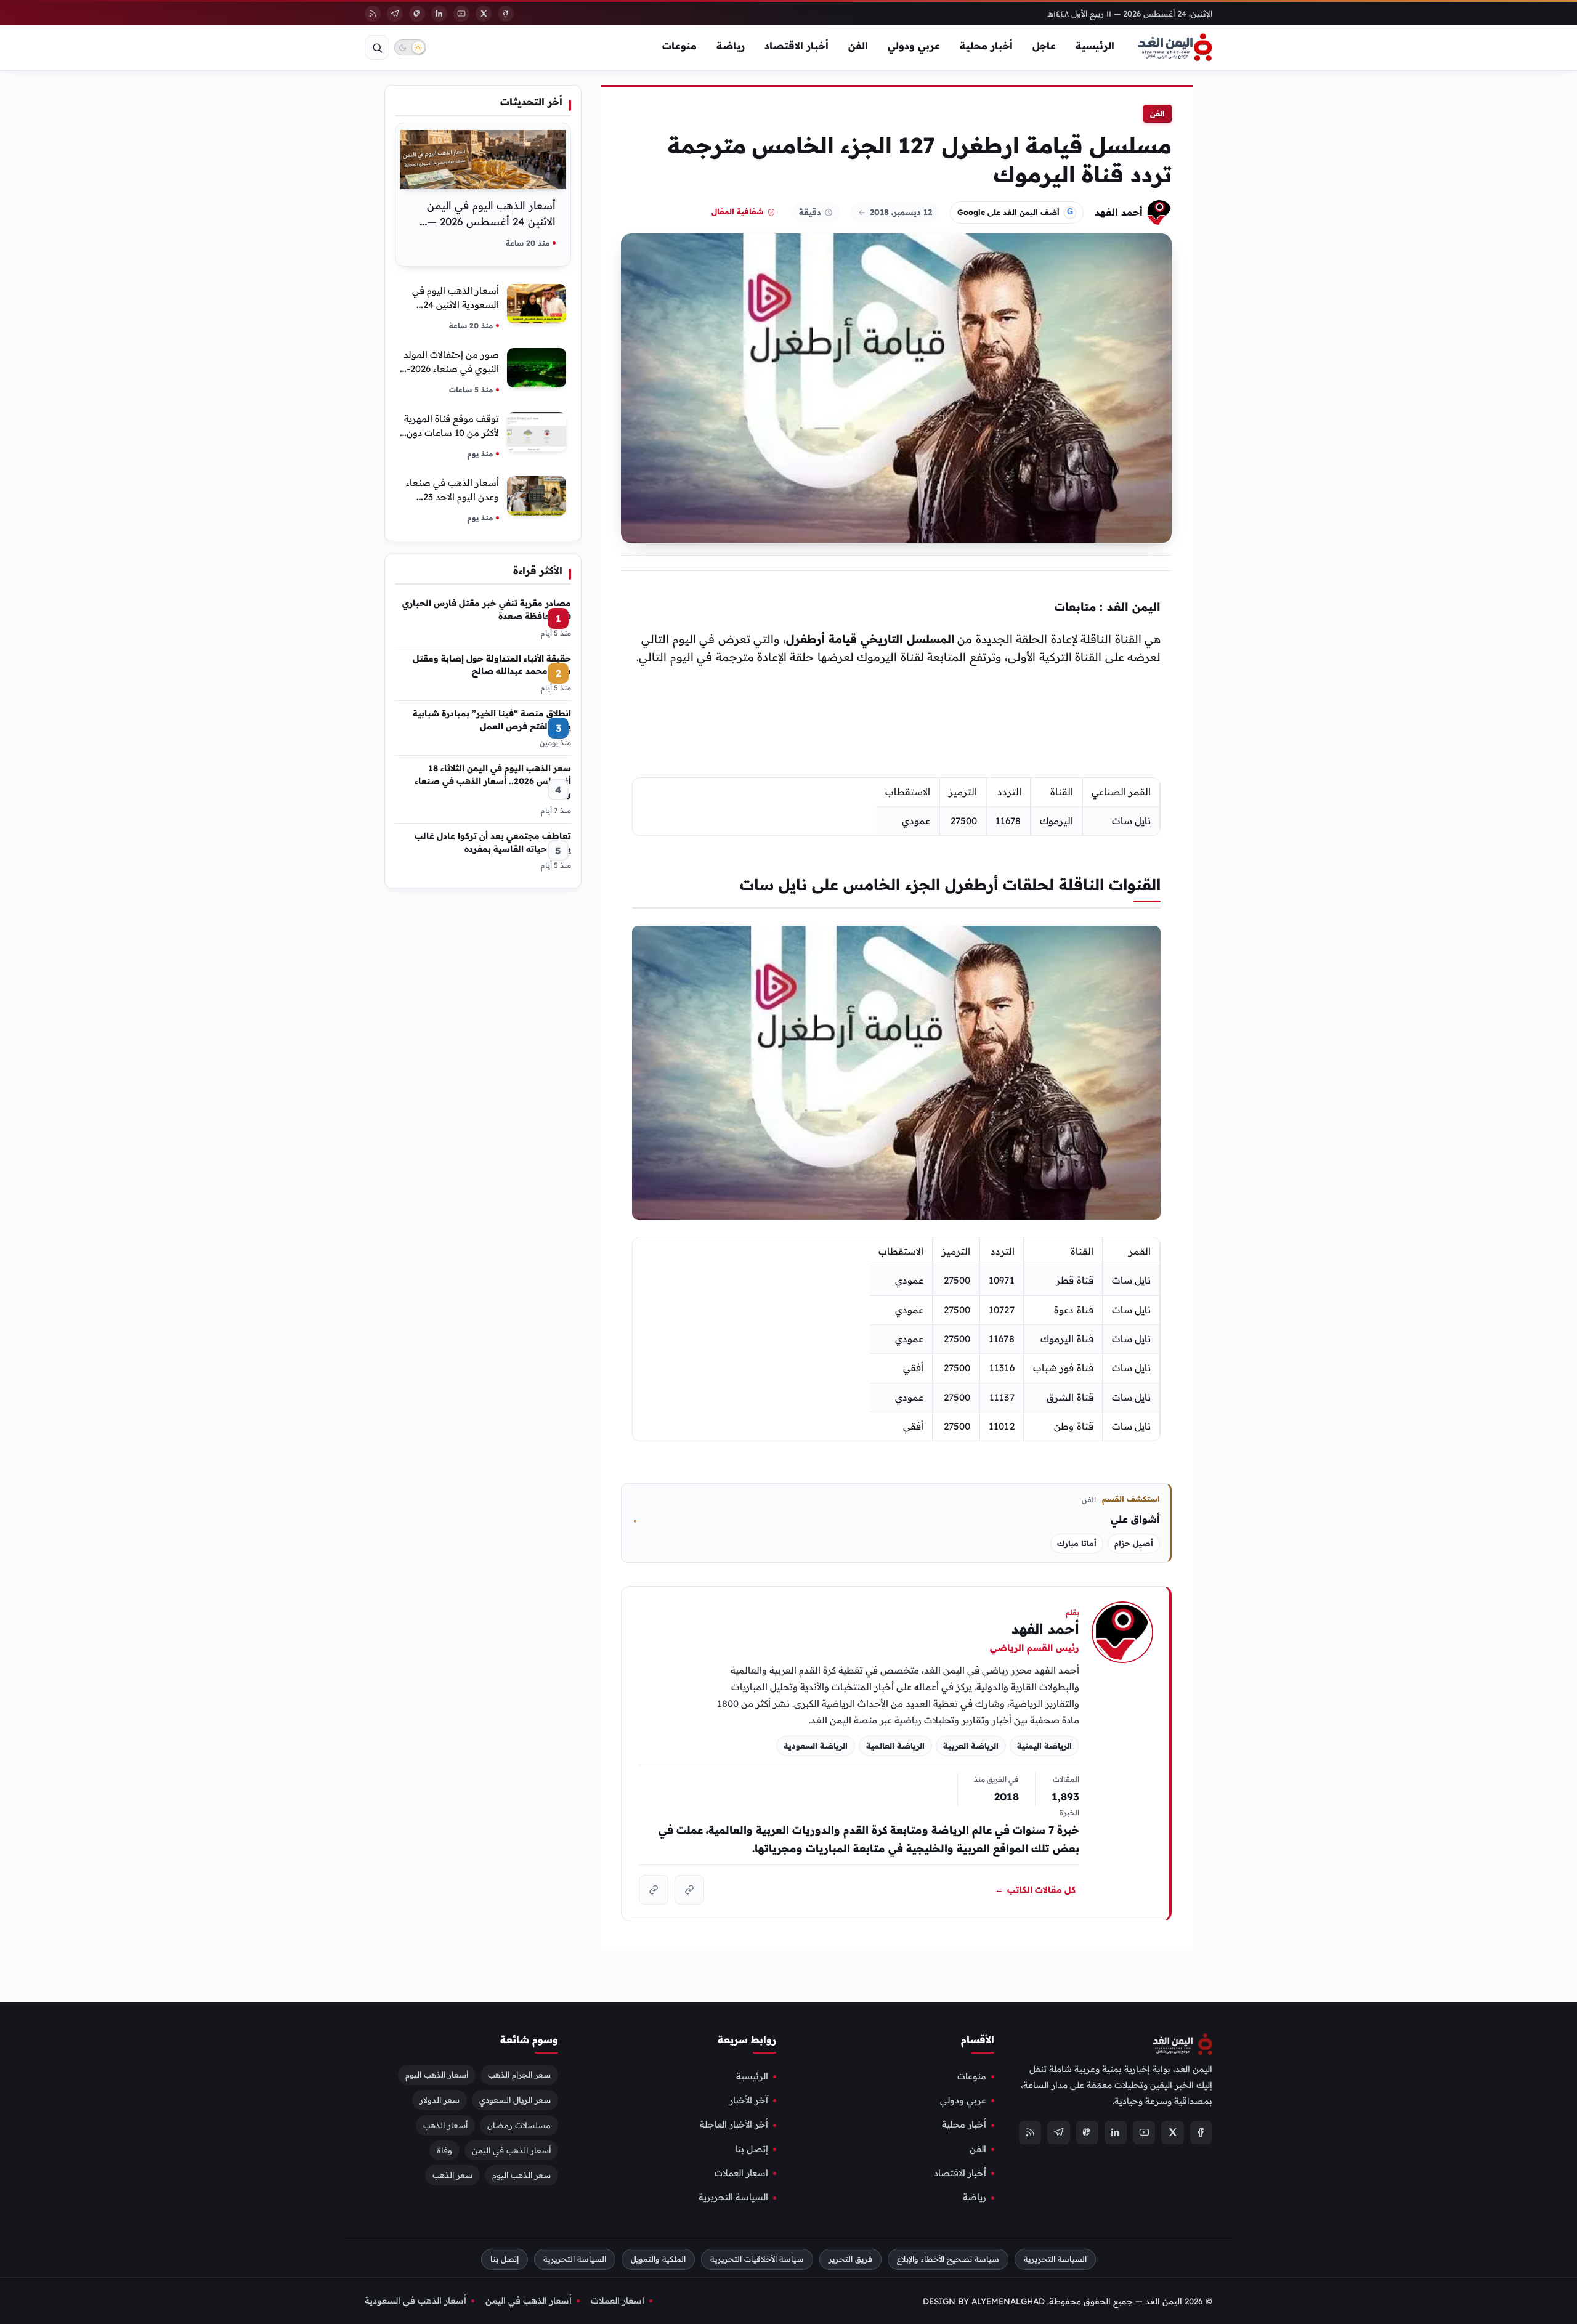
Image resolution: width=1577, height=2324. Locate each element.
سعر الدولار (440, 2100)
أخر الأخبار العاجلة (734, 2125)
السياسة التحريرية (733, 2198)
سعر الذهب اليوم (521, 2176)
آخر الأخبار (749, 2100)
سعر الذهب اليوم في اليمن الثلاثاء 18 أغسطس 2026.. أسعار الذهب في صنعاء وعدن (493, 780)
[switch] (410, 47)
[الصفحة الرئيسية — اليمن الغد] (1175, 47)
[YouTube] (461, 14)
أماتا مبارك (1077, 1543)
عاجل (1044, 46)
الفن (858, 46)
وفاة (444, 2150)
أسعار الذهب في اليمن (511, 2150)
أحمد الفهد (1119, 212)
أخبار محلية (986, 46)
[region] (896, 807)
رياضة (731, 46)
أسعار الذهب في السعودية (416, 2301)
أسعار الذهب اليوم (437, 2075)
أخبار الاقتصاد (797, 46)
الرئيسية (1095, 46)
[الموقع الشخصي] (654, 1890)
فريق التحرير (850, 2259)
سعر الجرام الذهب (519, 2075)
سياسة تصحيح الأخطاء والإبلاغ (948, 2259)
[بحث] (377, 47)
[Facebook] (506, 14)
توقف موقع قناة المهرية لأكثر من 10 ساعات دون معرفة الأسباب (452, 433)
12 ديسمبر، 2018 (901, 212)
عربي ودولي (914, 46)
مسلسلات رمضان (519, 2125)
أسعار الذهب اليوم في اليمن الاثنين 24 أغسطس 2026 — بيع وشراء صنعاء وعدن (491, 221)
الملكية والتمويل (658, 2259)
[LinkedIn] (439, 14)
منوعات (679, 46)
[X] (484, 14)
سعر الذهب (452, 2176)
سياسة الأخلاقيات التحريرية (757, 2259)
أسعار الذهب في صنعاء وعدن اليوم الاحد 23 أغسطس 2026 (452, 497)
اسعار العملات (741, 2173)
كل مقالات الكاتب (1035, 1890)
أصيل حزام (1134, 1543)
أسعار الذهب (445, 2125)
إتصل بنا (752, 2149)
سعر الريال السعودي (515, 2100)
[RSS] (373, 14)
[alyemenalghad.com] (689, 1890)
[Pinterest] (417, 14)
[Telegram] (395, 14)
